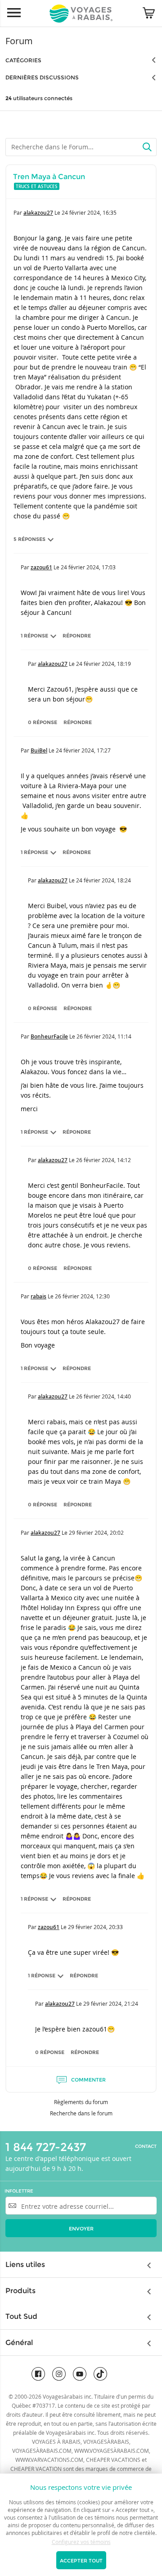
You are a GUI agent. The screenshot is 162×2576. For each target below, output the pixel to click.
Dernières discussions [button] (42, 77)
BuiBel (39, 750)
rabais (38, 1296)
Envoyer (81, 2229)
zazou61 (41, 567)
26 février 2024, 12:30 (82, 1296)
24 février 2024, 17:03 (88, 567)
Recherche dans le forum (81, 2113)
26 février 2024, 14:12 (103, 1160)
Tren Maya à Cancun (49, 177)
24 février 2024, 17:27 (83, 750)
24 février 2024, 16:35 (89, 212)
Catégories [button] (23, 60)
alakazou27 (38, 213)
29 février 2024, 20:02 (96, 1533)
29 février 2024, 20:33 (95, 1927)
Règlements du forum (81, 2102)
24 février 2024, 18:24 (103, 880)
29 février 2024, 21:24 (111, 2004)
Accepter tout (81, 2561)
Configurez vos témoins (81, 2542)
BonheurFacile (49, 1036)
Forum (19, 41)
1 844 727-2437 (46, 2147)
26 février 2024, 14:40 (103, 1396)
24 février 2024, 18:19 (103, 664)
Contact (146, 2147)
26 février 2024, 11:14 (104, 1036)
